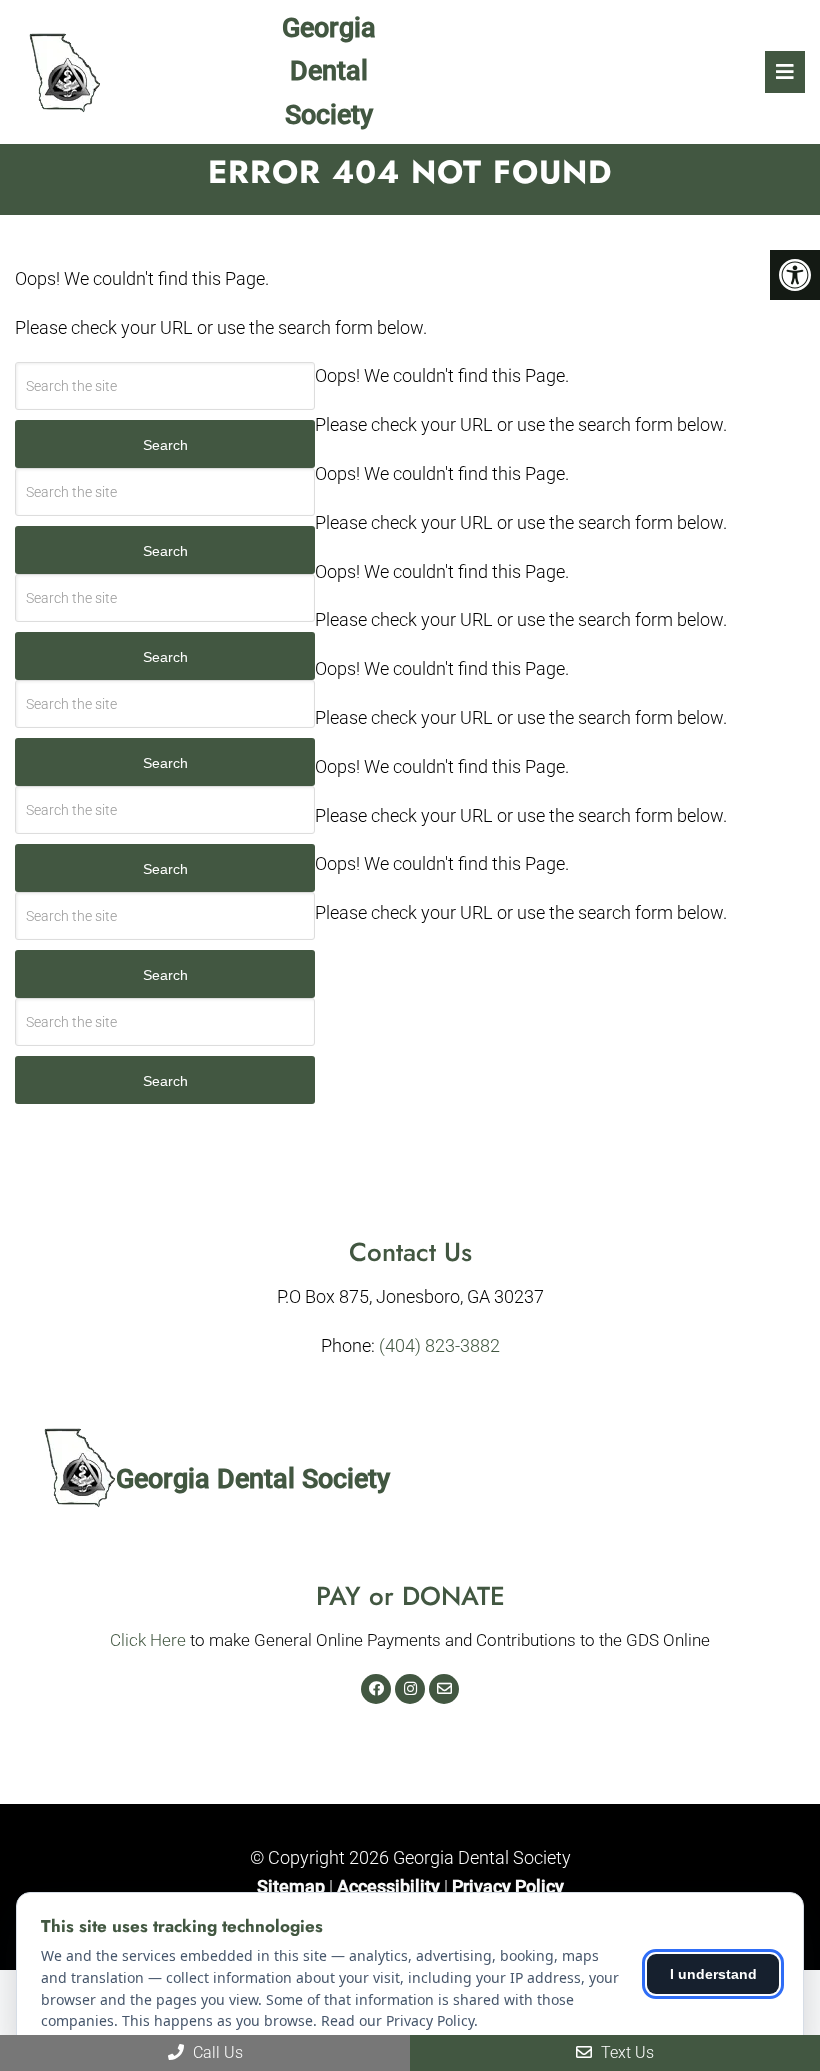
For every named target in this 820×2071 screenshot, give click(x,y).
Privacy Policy (508, 1886)
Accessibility (388, 1886)
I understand (713, 1974)
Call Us (216, 2052)
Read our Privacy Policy (397, 2020)
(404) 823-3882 (439, 1345)
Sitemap (291, 1886)
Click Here (148, 1640)
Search (165, 445)
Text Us (625, 2052)
